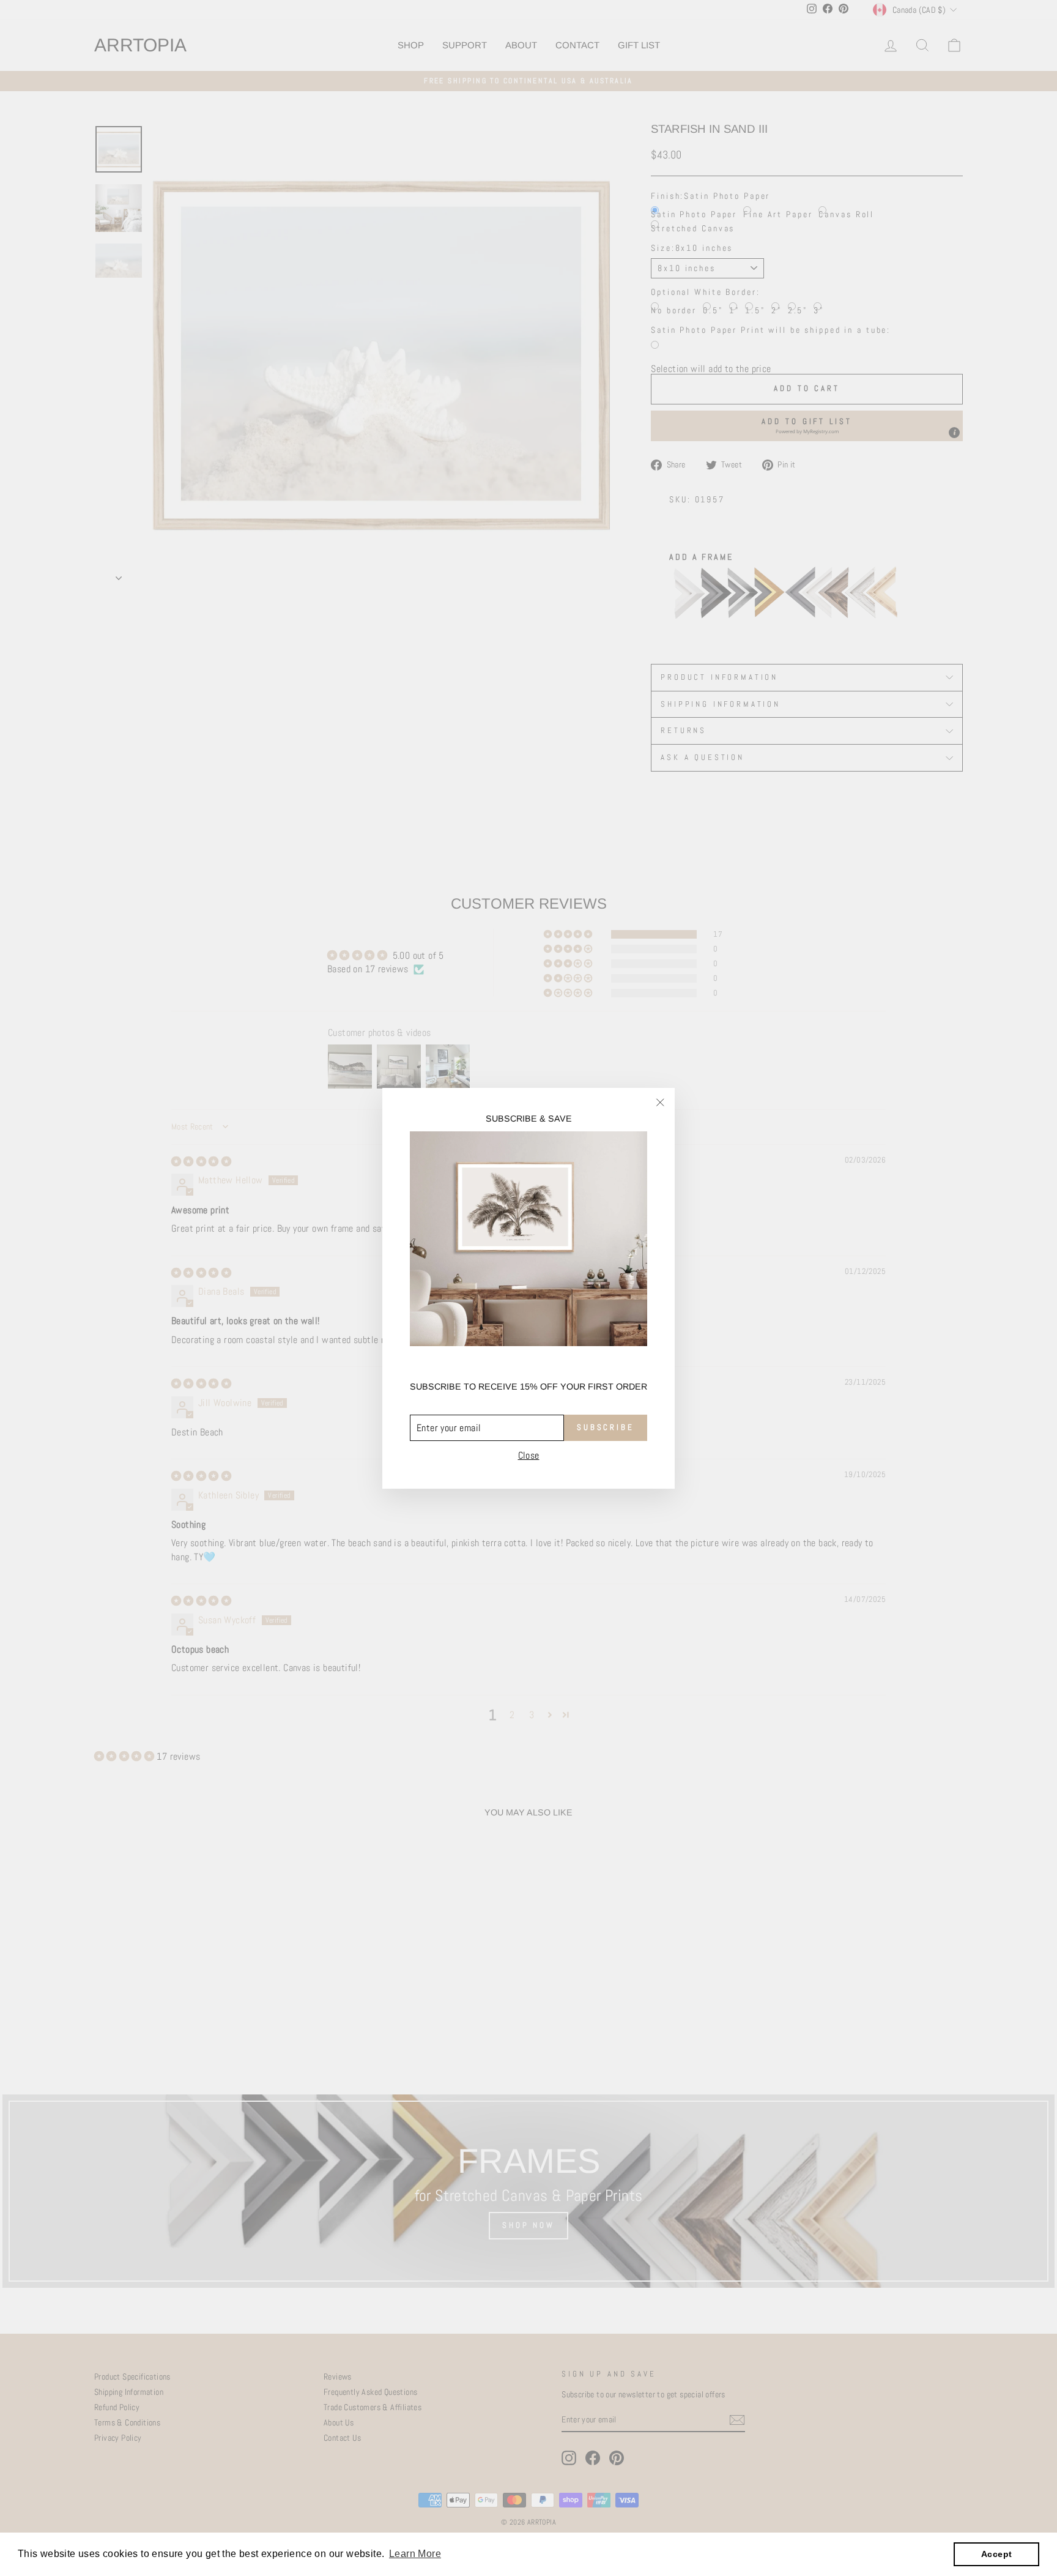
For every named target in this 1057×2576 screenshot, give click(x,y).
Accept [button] (996, 2554)
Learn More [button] (415, 2554)
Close (529, 1455)
